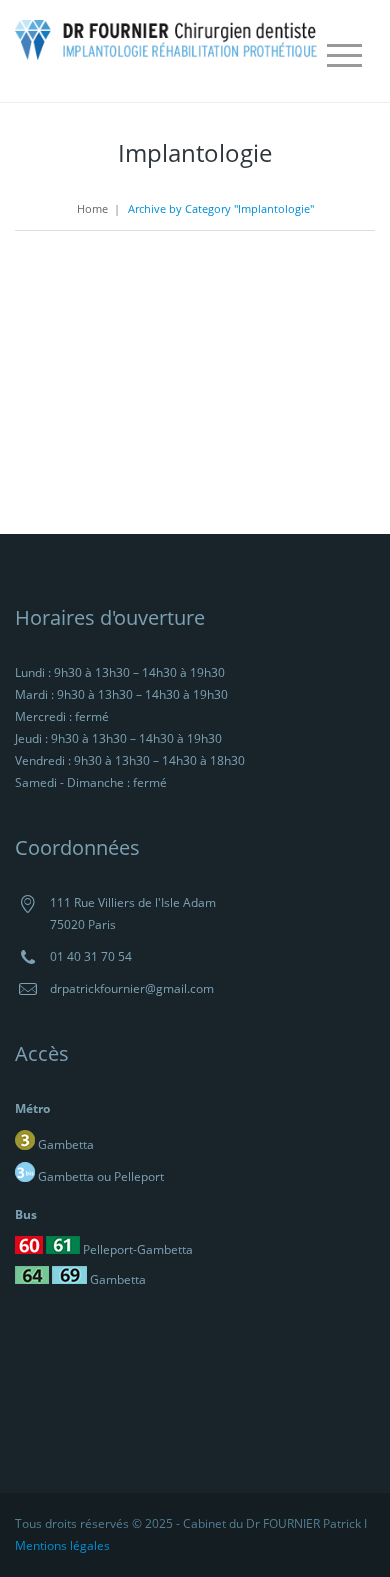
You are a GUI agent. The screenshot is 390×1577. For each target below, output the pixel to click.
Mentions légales (62, 1545)
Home (92, 208)
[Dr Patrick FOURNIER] (167, 38)
